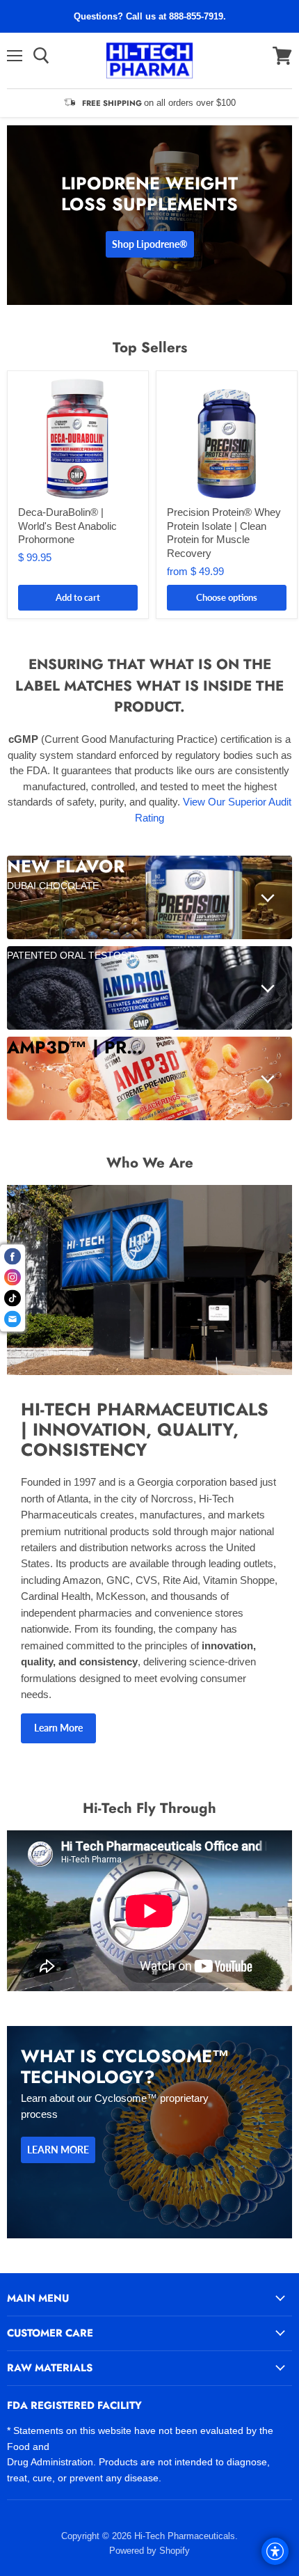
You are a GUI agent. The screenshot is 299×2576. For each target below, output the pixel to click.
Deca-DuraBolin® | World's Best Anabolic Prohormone (67, 526)
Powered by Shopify (149, 2551)
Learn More (58, 1728)
